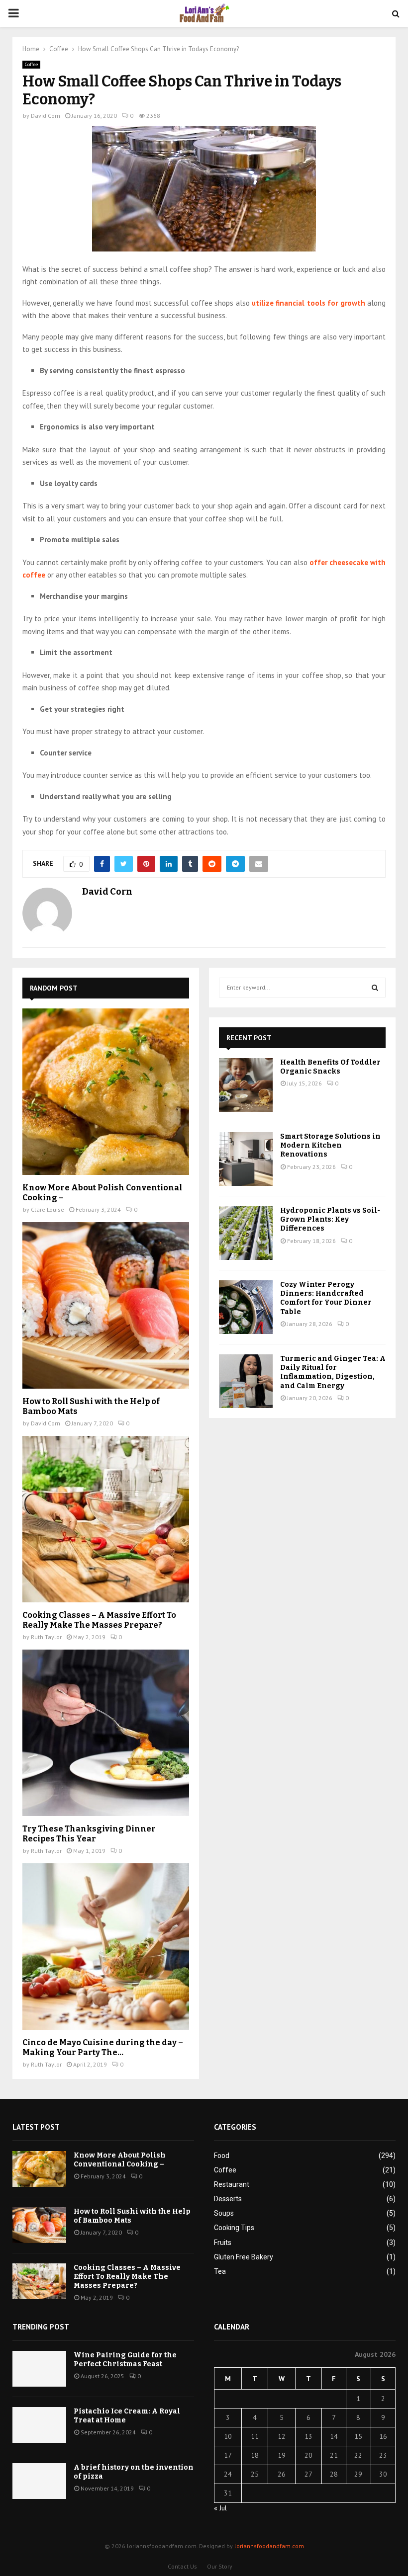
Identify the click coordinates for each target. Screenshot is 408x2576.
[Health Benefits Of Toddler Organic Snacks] (246, 1085)
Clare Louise (48, 1209)
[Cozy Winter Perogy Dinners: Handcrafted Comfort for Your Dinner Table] (246, 1307)
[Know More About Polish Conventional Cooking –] (106, 1092)
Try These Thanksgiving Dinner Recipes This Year (89, 1834)
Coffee (31, 64)
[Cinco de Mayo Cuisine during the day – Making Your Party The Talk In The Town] (106, 1947)
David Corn (46, 116)
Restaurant (232, 2184)
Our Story (220, 2566)
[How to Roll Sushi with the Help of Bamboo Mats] (106, 1305)
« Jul (220, 2508)
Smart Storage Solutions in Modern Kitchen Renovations (330, 1145)
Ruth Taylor (46, 1637)
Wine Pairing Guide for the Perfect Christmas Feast (125, 2360)
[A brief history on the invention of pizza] (39, 2481)
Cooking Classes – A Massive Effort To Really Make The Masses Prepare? (99, 1620)
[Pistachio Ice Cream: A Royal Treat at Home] (39, 2425)
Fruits (223, 2243)
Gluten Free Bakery (244, 2257)
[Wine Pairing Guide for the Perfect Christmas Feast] (39, 2369)
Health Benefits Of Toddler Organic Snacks (330, 1067)
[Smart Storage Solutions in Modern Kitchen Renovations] (246, 1159)
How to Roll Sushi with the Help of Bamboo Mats (132, 2216)
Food (222, 2156)
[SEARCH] (375, 988)
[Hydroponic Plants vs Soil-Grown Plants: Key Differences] (246, 1233)
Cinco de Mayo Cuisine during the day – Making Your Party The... (103, 2047)
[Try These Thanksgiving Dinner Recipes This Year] (106, 1733)
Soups (224, 2213)
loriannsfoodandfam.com (269, 2546)
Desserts (228, 2199)
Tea (220, 2271)
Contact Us (182, 2566)
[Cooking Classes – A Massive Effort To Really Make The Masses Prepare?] (106, 1519)
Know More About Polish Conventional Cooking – (120, 2160)
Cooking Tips (234, 2228)
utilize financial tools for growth (308, 303)
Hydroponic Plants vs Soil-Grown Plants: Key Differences (330, 1219)
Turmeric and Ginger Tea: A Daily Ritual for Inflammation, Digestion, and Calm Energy (333, 1372)
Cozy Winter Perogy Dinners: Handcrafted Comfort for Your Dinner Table (326, 1298)
